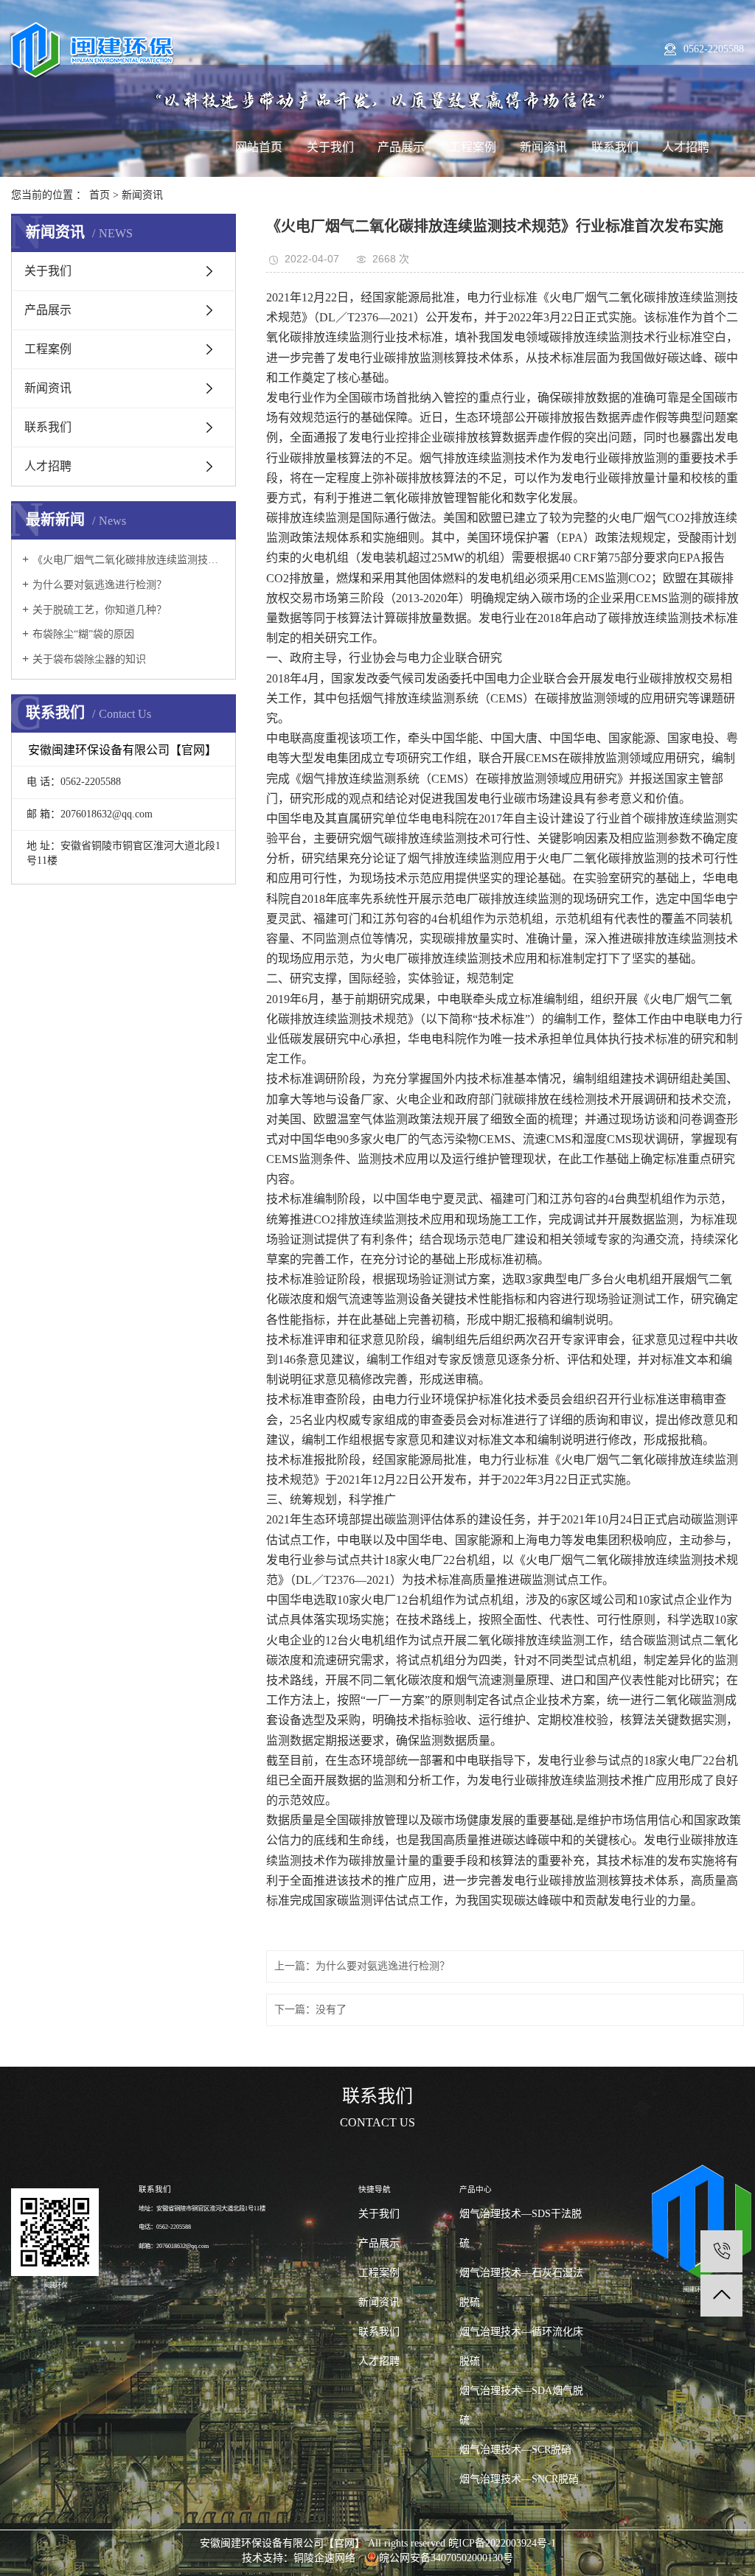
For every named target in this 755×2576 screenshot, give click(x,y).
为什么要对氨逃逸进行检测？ (100, 585)
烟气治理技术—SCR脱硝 (515, 2450)
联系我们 (615, 147)
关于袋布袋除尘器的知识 (89, 659)
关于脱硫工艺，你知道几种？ (100, 610)
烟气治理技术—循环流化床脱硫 (521, 2346)
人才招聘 (686, 147)
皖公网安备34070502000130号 (446, 2558)
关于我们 (330, 147)
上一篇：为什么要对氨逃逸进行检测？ (362, 1966)
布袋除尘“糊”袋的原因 (83, 634)
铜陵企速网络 (324, 2558)
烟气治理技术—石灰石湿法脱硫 (521, 2287)
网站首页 (259, 147)
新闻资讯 (543, 147)
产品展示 (401, 147)
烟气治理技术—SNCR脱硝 (519, 2479)
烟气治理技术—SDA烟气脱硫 (521, 2405)
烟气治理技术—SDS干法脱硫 (521, 2228)
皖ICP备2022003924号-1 (502, 2543)
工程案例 (473, 147)
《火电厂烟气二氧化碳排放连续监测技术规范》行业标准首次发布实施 (129, 560)
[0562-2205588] (721, 2251)
